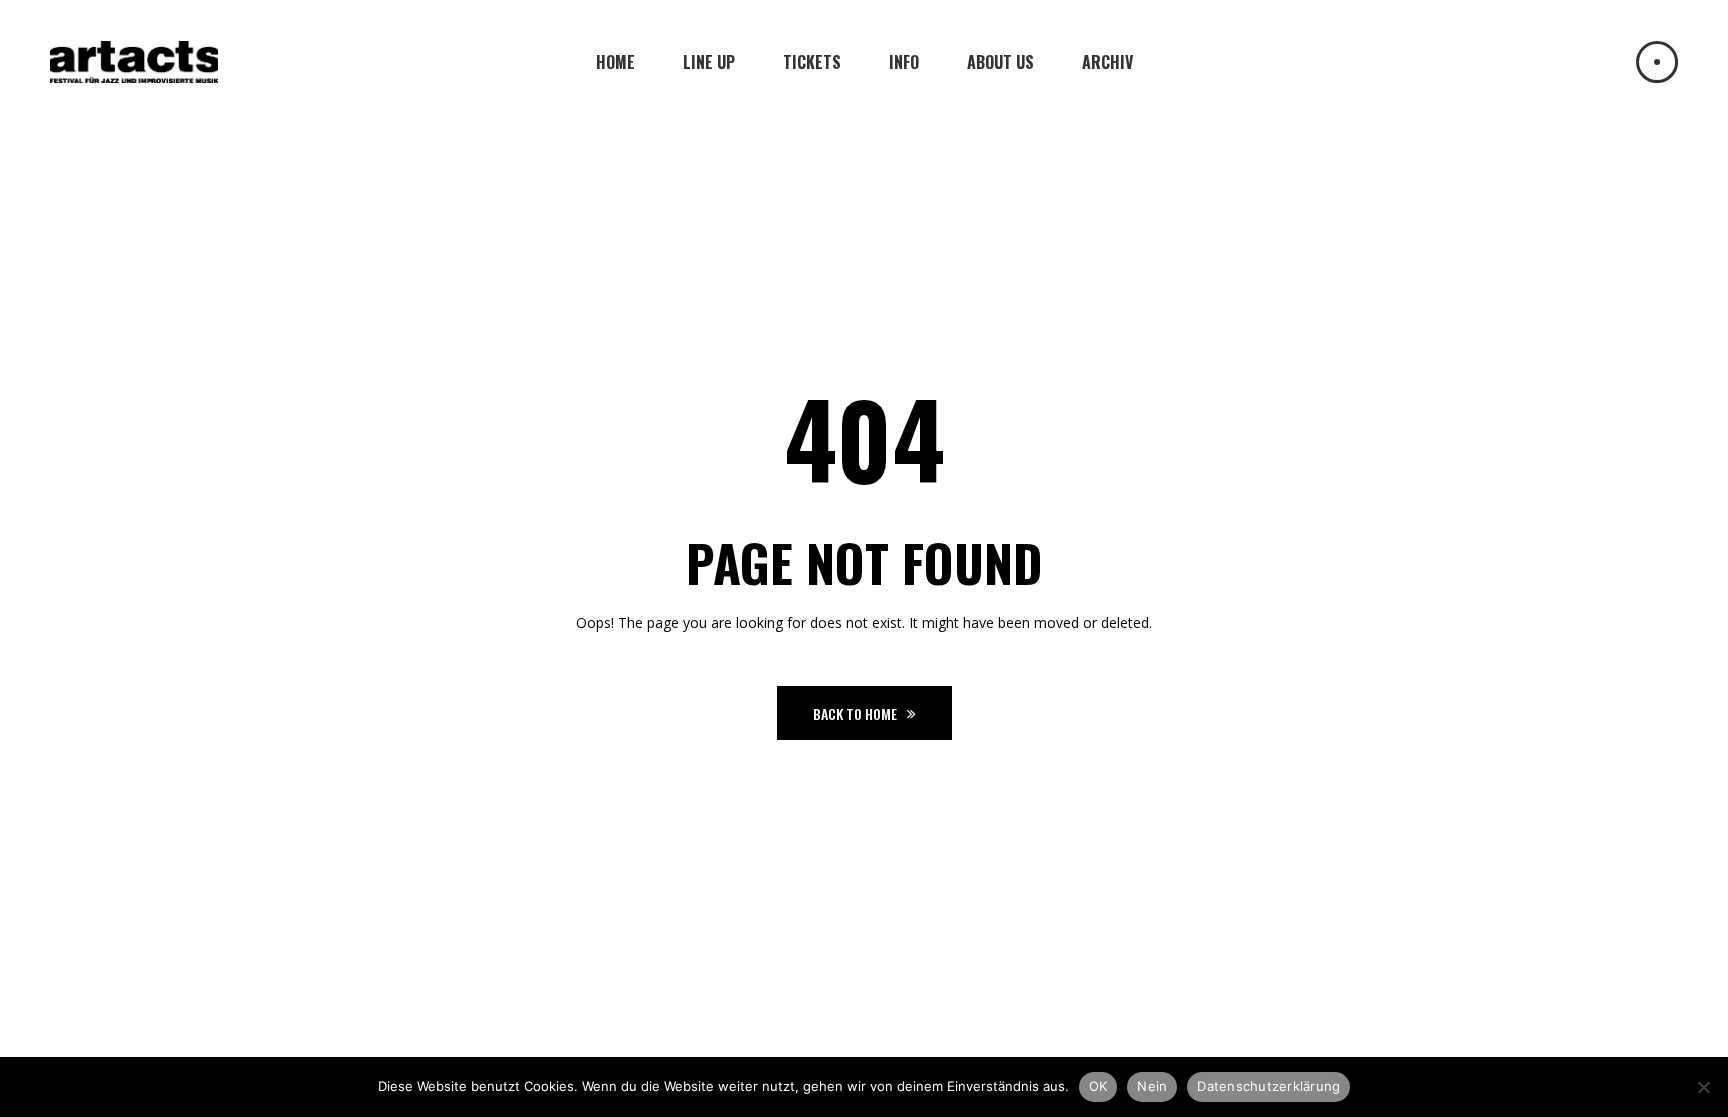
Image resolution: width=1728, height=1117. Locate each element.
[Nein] (1703, 1087)
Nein (1152, 1086)
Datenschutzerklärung (1268, 1086)
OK (1098, 1086)
